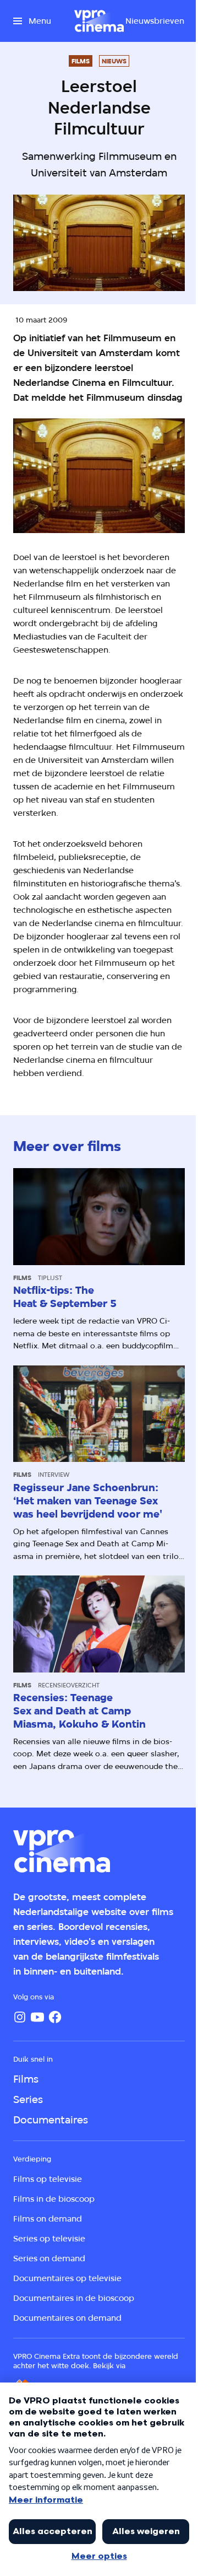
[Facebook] (55, 2017)
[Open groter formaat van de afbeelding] (99, 476)
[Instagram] (20, 2017)
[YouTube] (37, 2017)
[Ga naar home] (99, 21)
